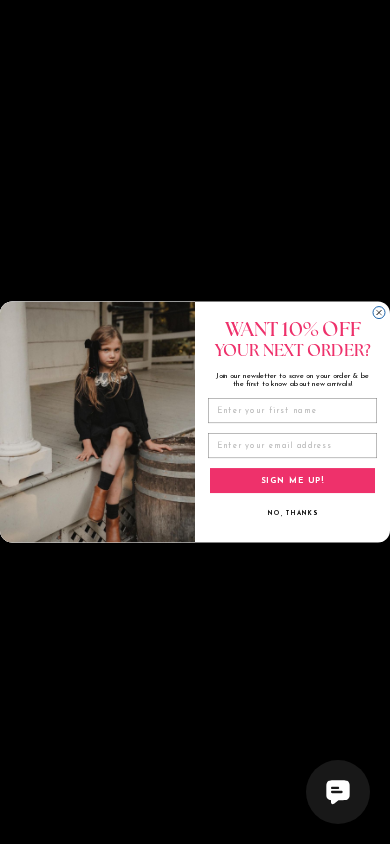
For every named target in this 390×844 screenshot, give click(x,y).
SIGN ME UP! (293, 480)
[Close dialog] (379, 312)
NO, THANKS (292, 513)
